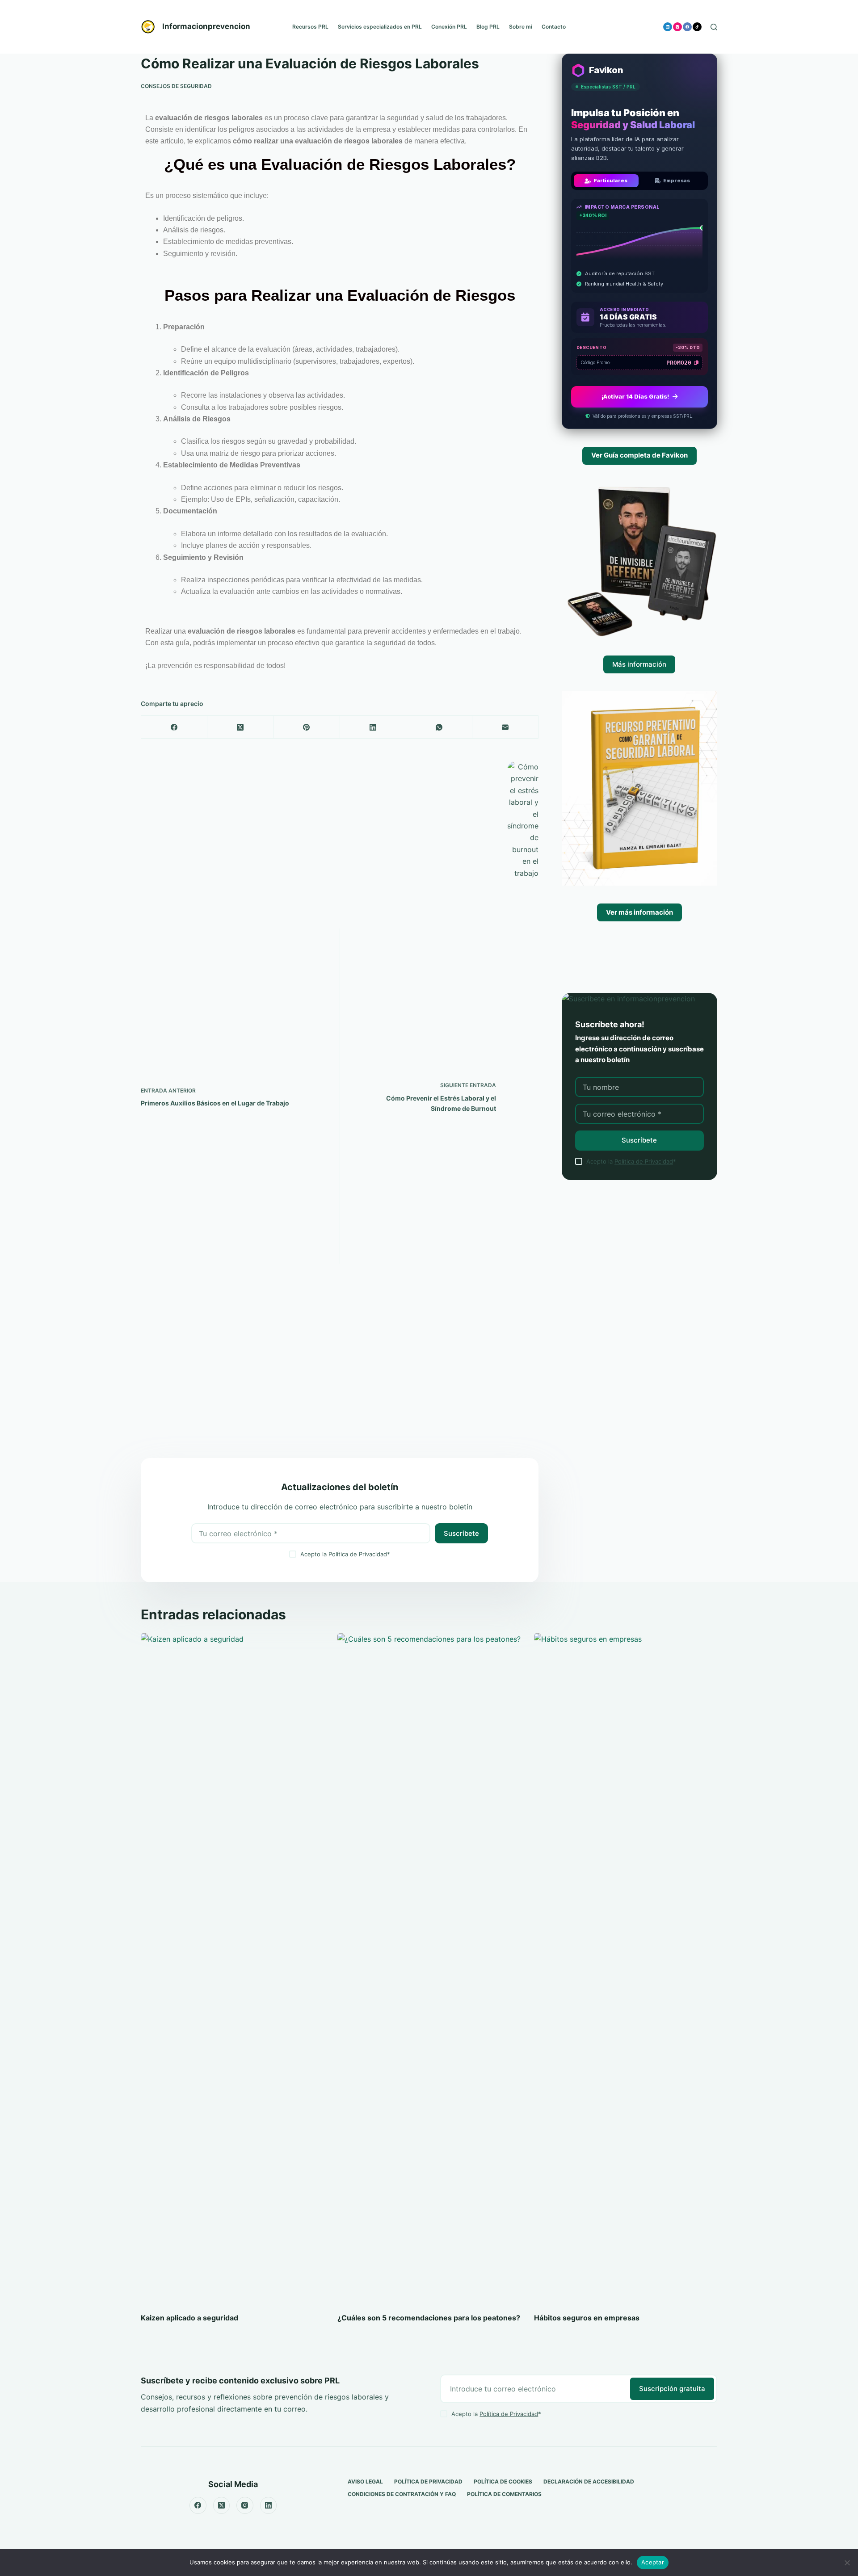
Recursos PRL (310, 27)
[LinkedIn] (668, 27)
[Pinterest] (307, 727)
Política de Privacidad (358, 1554)
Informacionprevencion (206, 26)
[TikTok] (697, 27)
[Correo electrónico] (505, 727)
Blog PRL (488, 27)
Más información (639, 664)
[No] (847, 2563)
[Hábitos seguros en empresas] (626, 1968)
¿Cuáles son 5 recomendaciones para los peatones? (429, 2318)
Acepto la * (345, 1554)
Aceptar (653, 2562)
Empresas (677, 181)
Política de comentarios (504, 2494)
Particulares (610, 181)
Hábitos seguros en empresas (587, 2318)
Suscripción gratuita (672, 2389)
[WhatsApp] (439, 727)
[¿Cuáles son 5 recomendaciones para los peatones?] (429, 1968)
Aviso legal (365, 2481)
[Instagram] (677, 27)
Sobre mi (521, 27)
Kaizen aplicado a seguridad (189, 2318)
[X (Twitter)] (240, 727)
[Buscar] (714, 27)
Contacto (554, 27)
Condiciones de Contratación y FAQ (402, 2494)
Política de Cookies (503, 2481)
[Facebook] (687, 27)
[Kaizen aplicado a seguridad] (232, 1968)
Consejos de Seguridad (176, 86)
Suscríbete (461, 1533)
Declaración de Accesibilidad (589, 2481)
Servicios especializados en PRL (380, 27)
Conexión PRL (449, 27)
